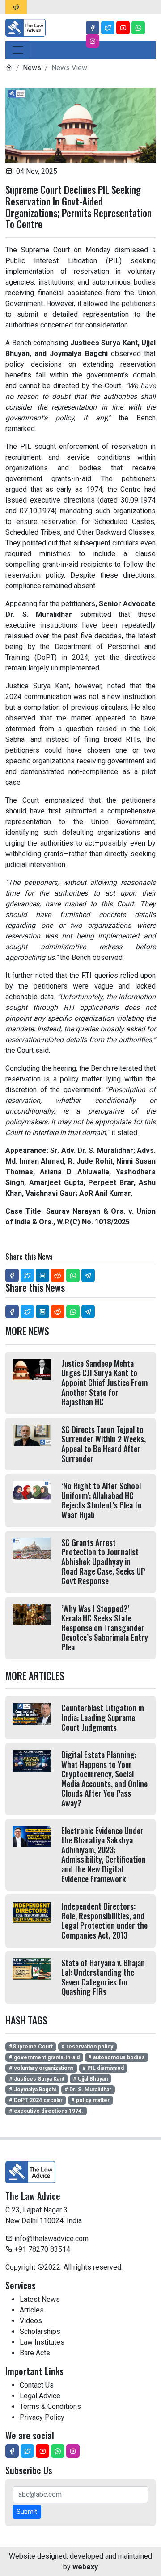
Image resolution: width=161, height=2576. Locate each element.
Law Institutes (42, 2342)
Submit (27, 2512)
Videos (31, 2321)
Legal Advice (40, 2396)
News (32, 68)
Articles (32, 2310)
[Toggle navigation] (18, 50)
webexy (85, 2567)
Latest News (40, 2299)
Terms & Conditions (50, 2406)
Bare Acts (35, 2353)
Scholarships (40, 2331)
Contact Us (37, 2385)
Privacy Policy (42, 2417)
